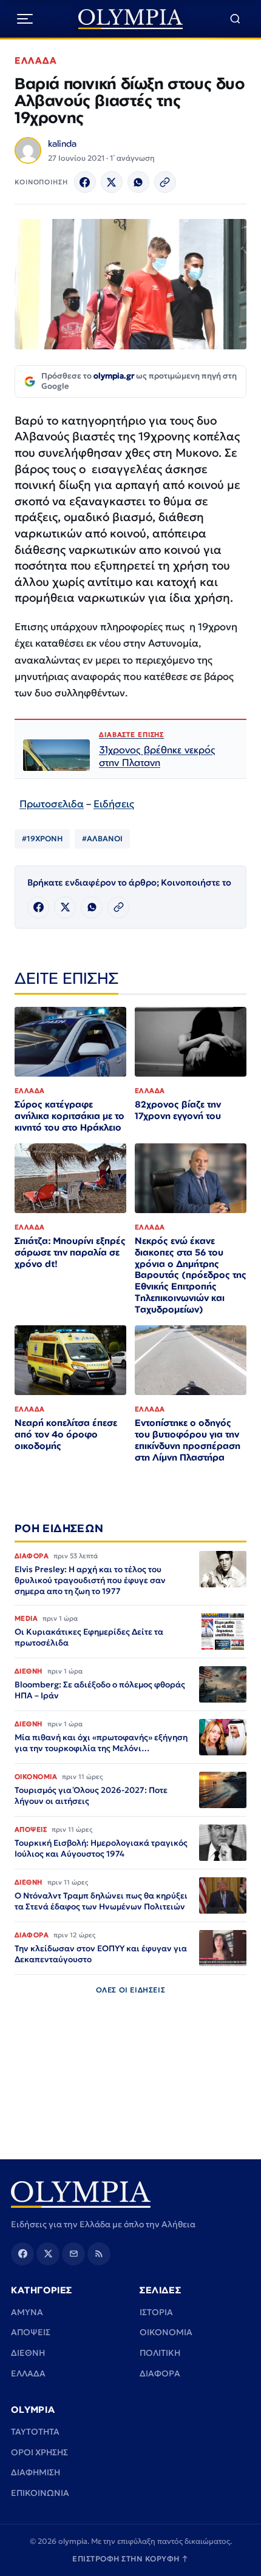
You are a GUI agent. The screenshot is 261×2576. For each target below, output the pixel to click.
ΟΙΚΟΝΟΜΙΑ (166, 2332)
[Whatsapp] (138, 182)
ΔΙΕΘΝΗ (28, 2353)
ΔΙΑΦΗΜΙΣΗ (36, 2472)
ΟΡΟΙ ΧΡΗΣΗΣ (39, 2452)
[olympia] (131, 19)
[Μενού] (25, 19)
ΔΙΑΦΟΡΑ (160, 2373)
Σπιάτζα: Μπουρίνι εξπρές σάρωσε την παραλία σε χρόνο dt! (70, 1252)
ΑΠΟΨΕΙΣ (31, 2332)
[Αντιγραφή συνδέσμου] (165, 182)
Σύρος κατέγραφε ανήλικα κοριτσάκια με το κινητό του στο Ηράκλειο (69, 1116)
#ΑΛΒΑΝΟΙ (102, 839)
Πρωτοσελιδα (52, 804)
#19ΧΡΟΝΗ (42, 839)
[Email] (73, 2254)
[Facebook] (85, 182)
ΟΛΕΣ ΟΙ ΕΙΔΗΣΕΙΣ (131, 1990)
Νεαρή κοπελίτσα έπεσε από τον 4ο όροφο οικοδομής (66, 1434)
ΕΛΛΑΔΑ (36, 60)
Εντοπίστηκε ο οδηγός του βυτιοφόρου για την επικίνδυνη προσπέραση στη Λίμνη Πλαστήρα (188, 1440)
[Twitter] (112, 182)
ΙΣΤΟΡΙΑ (156, 2312)
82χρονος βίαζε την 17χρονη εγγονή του (178, 1110)
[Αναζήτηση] (235, 19)
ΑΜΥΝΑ (27, 2312)
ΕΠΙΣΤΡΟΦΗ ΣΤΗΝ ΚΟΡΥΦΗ (130, 2559)
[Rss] (99, 2254)
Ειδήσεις (114, 804)
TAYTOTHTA (35, 2432)
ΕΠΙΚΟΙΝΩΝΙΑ (40, 2493)
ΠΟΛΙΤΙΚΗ (160, 2353)
